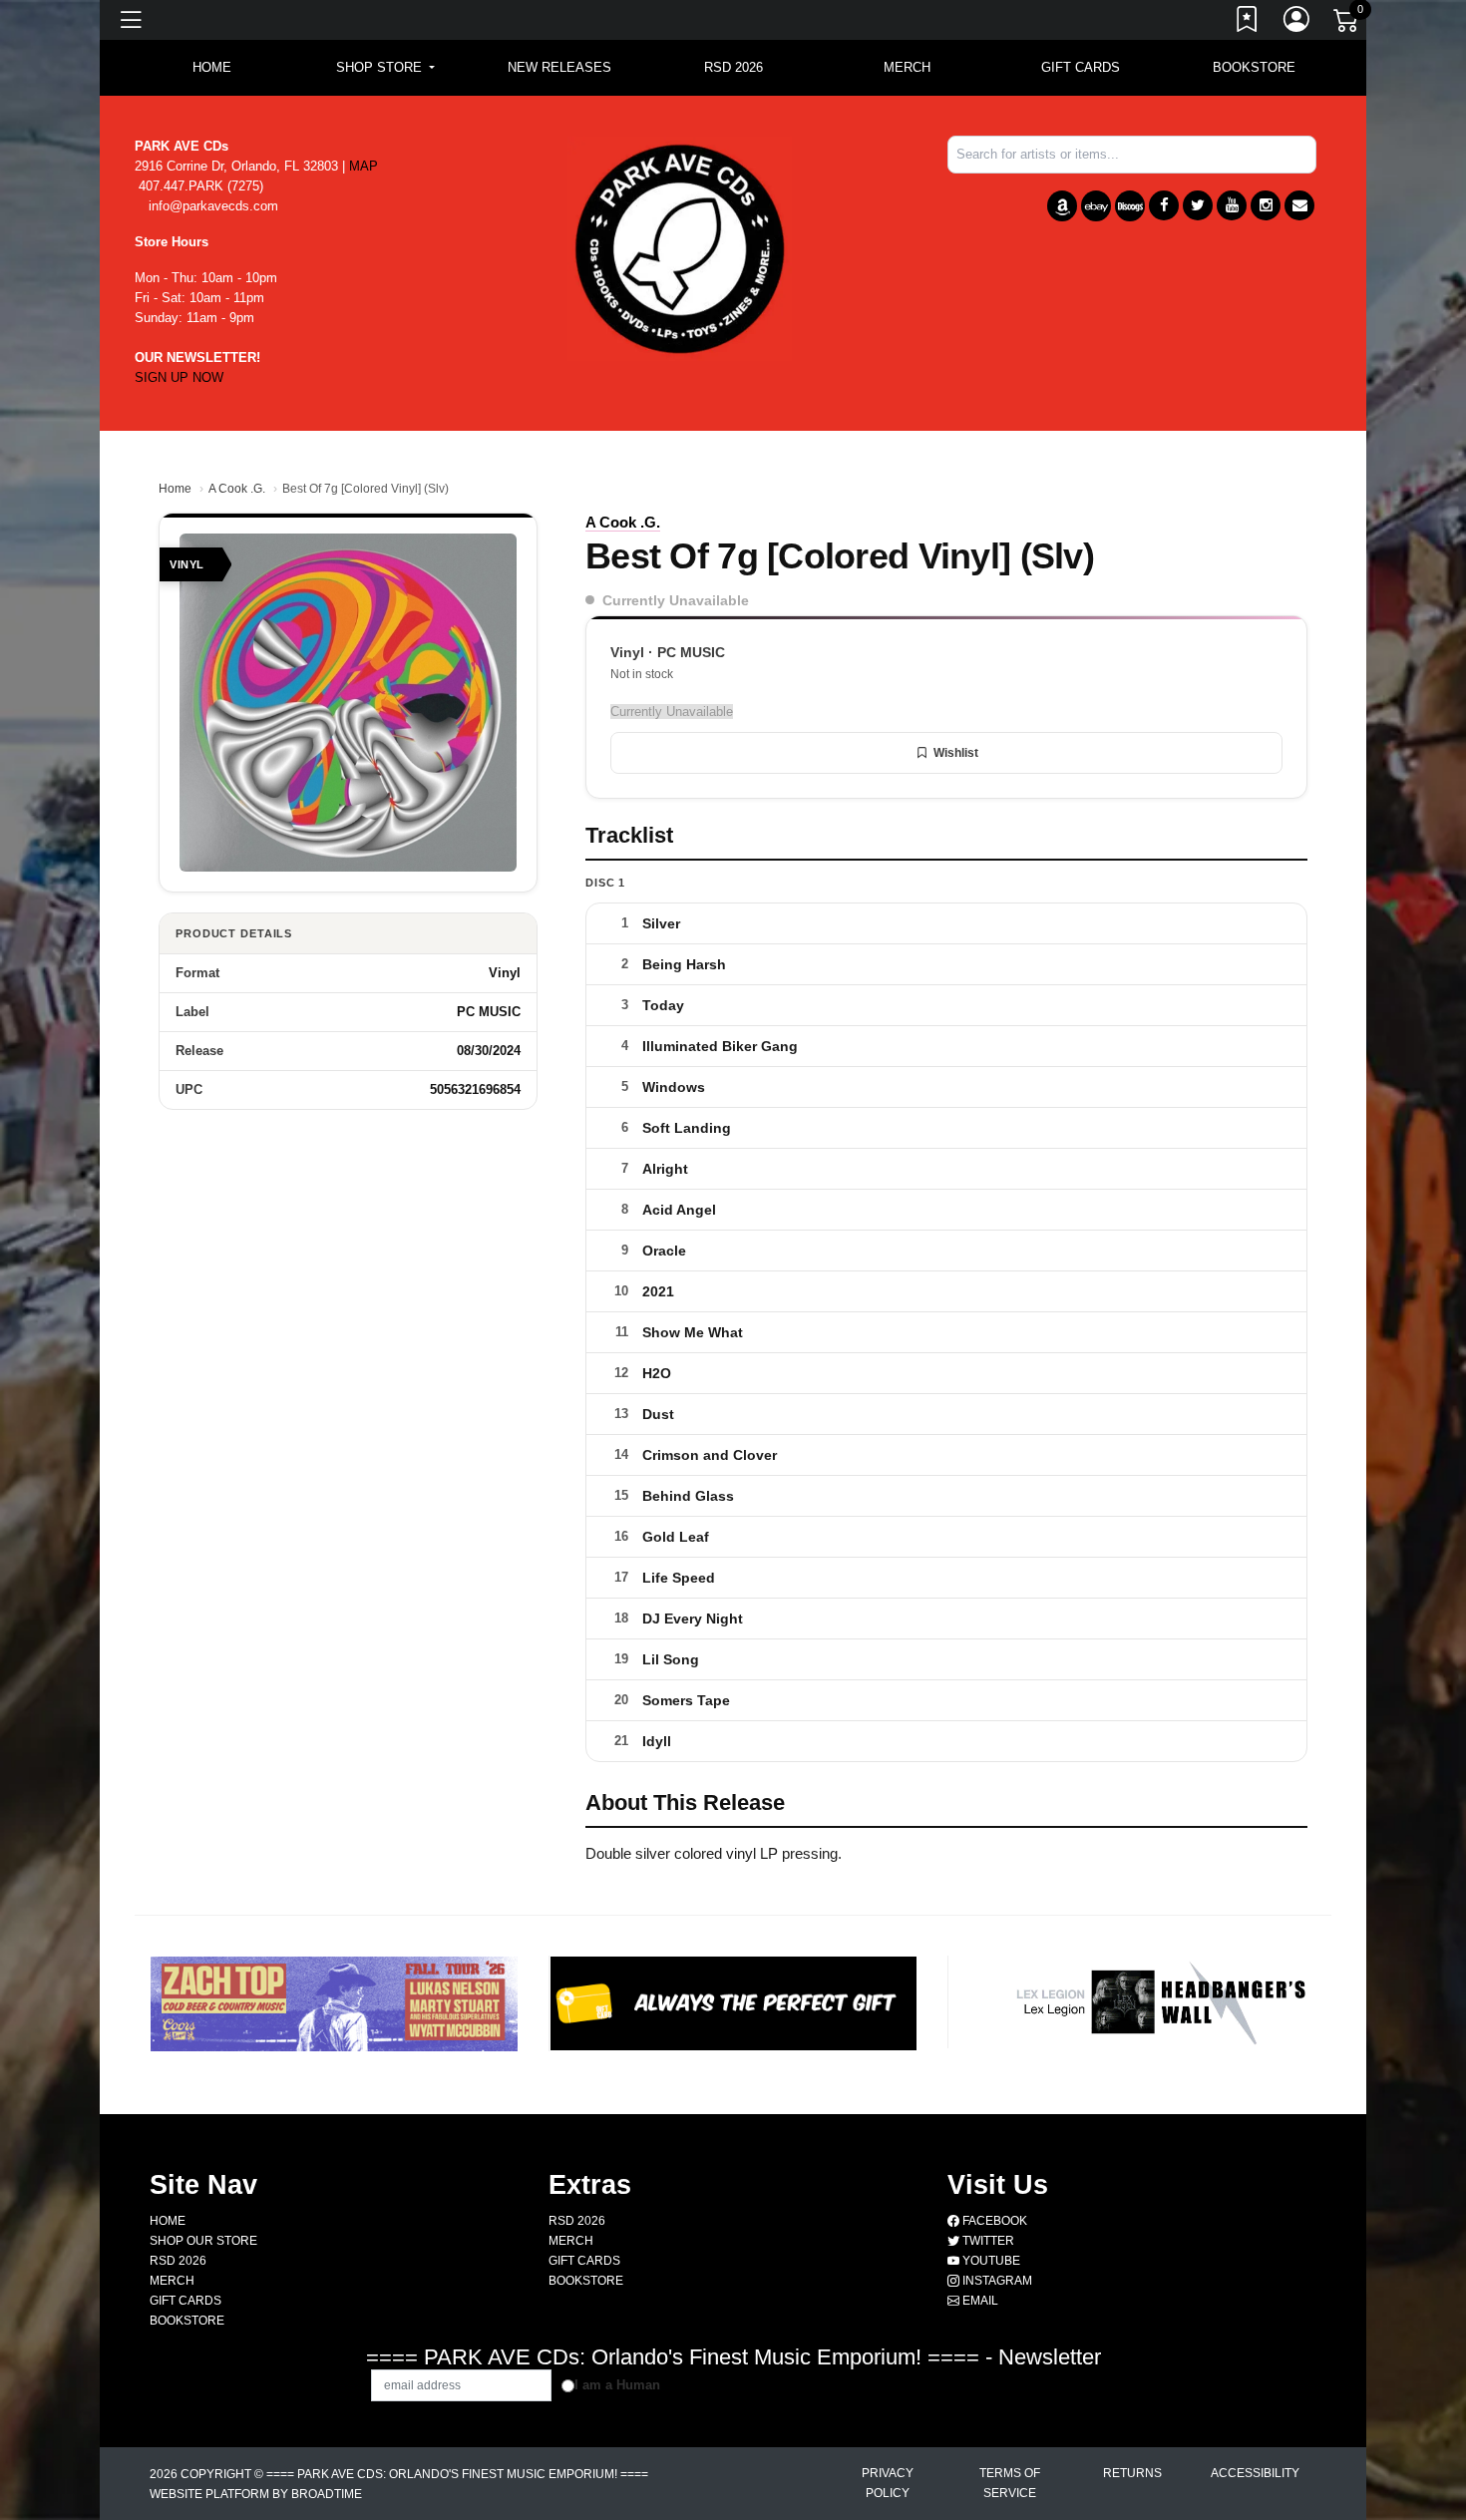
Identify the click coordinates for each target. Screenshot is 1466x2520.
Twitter (987, 2241)
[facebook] (1164, 205)
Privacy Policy (888, 2483)
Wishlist (956, 753)
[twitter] (1198, 205)
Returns (1132, 2473)
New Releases (559, 67)
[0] (1347, 24)
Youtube (990, 2261)
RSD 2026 (733, 67)
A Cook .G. (237, 489)
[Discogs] (1130, 206)
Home (175, 489)
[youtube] (1232, 205)
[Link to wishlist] (1248, 23)
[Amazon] (1062, 206)
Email (979, 2301)
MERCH (907, 67)
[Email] (1299, 205)
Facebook (993, 2221)
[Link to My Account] (1297, 23)
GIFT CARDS (1081, 67)
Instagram (996, 2281)
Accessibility (1255, 2473)
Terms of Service (1010, 2483)
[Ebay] (1096, 206)
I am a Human (617, 2385)
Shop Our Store (203, 2241)
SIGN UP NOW (179, 377)
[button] (385, 68)
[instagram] (1266, 205)
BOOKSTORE (1254, 67)
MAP (364, 166)
